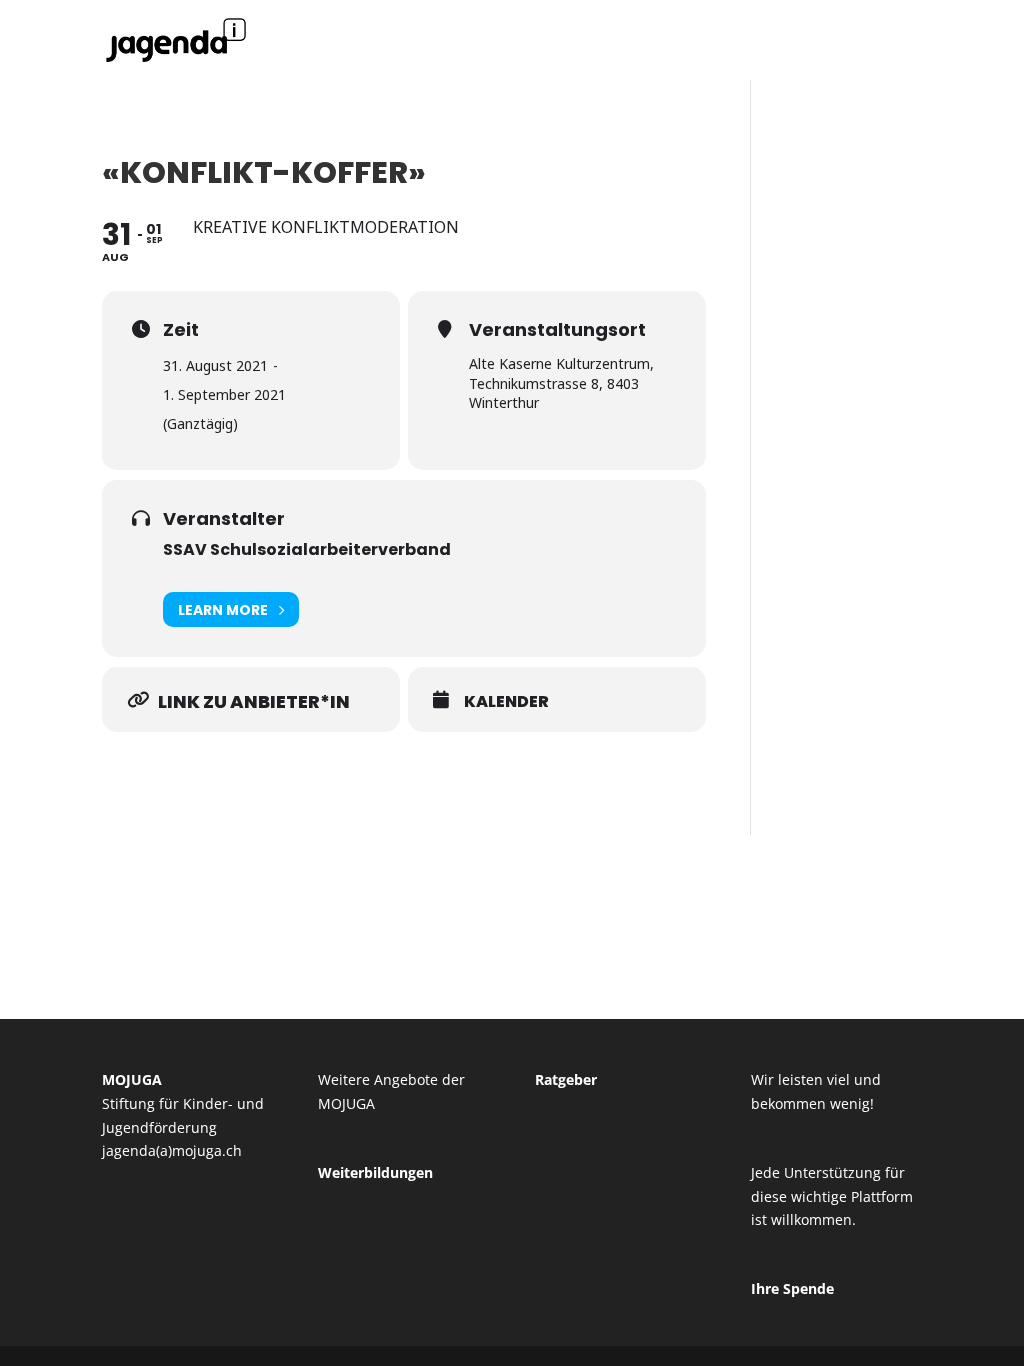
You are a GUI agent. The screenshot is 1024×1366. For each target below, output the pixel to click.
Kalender (506, 702)
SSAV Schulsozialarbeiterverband (307, 549)
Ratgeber (566, 1079)
